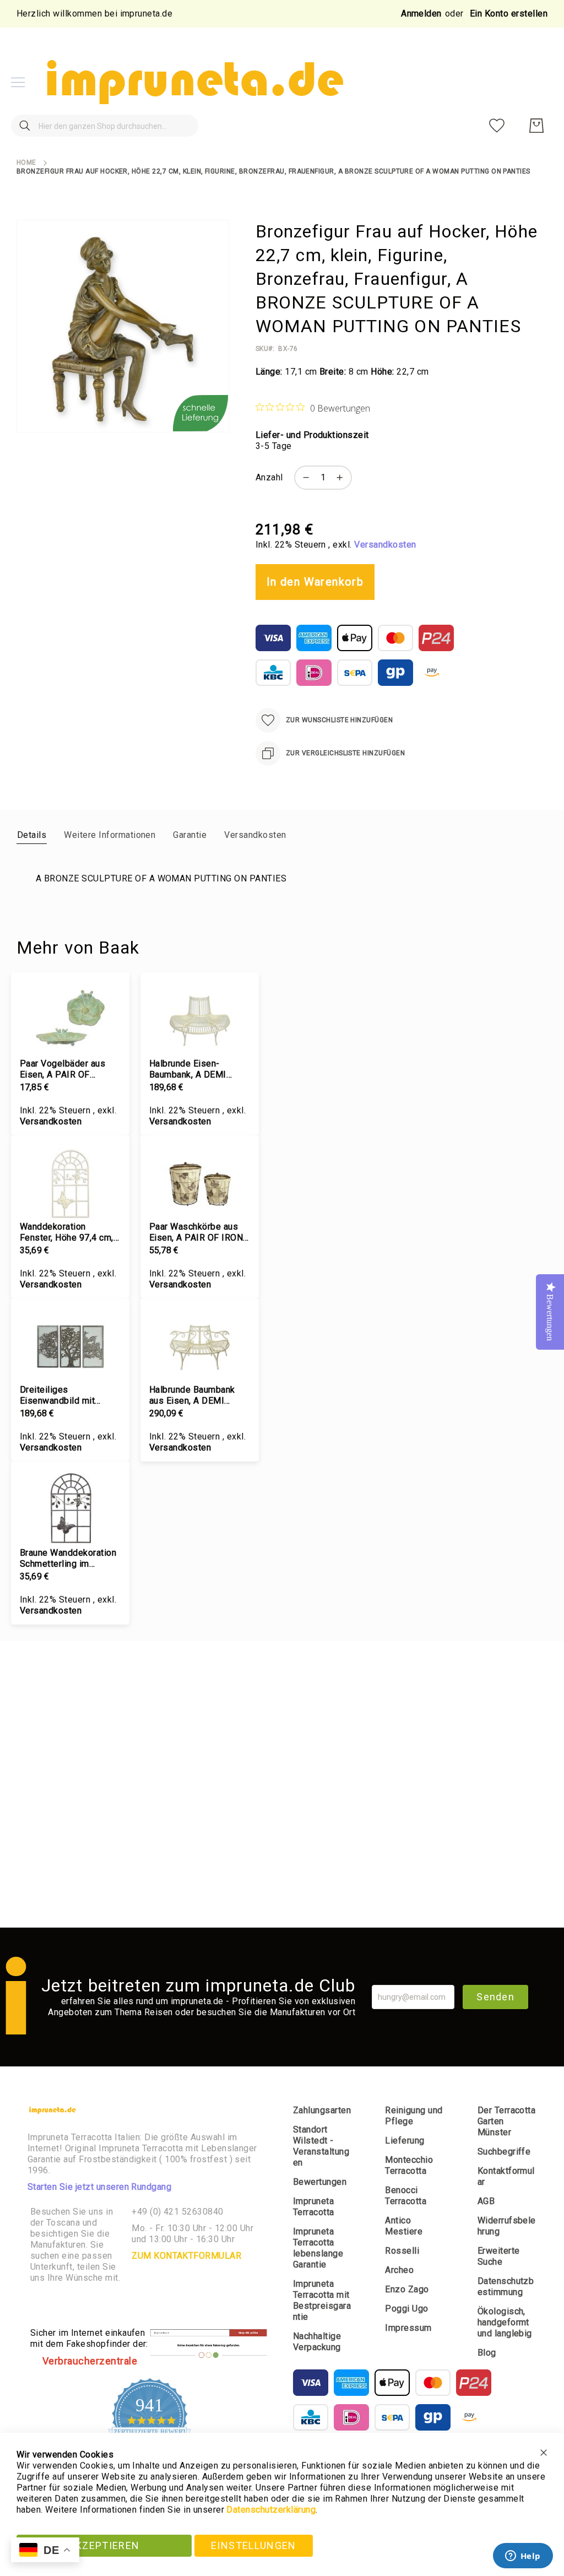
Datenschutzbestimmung (506, 2287)
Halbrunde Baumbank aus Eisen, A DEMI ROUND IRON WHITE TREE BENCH (192, 1395)
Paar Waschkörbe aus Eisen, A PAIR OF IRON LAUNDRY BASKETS (196, 1232)
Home (26, 163)
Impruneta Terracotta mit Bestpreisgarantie (322, 2300)
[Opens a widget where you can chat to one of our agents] (523, 2557)
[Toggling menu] (18, 82)
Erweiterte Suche (499, 2256)
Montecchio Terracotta (409, 2165)
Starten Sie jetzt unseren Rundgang (99, 2187)
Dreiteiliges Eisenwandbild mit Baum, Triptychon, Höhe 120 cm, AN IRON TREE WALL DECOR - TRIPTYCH (67, 1395)
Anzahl (269, 477)
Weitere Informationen (110, 835)
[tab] (32, 835)
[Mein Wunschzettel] (497, 126)
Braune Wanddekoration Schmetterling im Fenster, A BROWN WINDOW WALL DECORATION (68, 1558)
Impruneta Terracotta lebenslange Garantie (318, 2248)
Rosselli (402, 2251)
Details (32, 835)
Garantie (190, 835)
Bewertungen (320, 2182)
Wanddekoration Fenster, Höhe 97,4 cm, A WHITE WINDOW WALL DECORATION (67, 1232)
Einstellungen (254, 2545)
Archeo (399, 2270)
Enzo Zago (407, 2289)
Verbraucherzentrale (90, 2361)
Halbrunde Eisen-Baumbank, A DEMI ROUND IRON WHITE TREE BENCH (192, 1069)
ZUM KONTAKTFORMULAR (186, 2256)
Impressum (408, 2328)
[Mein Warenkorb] (536, 126)
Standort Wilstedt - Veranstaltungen (321, 2146)
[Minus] (303, 478)
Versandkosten (385, 545)
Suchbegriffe (504, 2152)
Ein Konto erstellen (509, 13)
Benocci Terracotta (406, 2196)
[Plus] (343, 478)
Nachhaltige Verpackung (317, 2342)
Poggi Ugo (406, 2309)
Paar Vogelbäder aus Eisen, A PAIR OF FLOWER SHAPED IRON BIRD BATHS (69, 1069)
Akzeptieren (104, 2545)
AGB (486, 2201)
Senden (495, 1997)
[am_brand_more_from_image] (70, 1020)
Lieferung (405, 2141)
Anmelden (421, 13)
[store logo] (193, 82)
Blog (487, 2353)
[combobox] (105, 126)
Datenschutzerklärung (271, 2510)
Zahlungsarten (322, 2110)
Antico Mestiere (404, 2226)
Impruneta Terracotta (314, 2207)
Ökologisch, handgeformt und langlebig (505, 2322)
